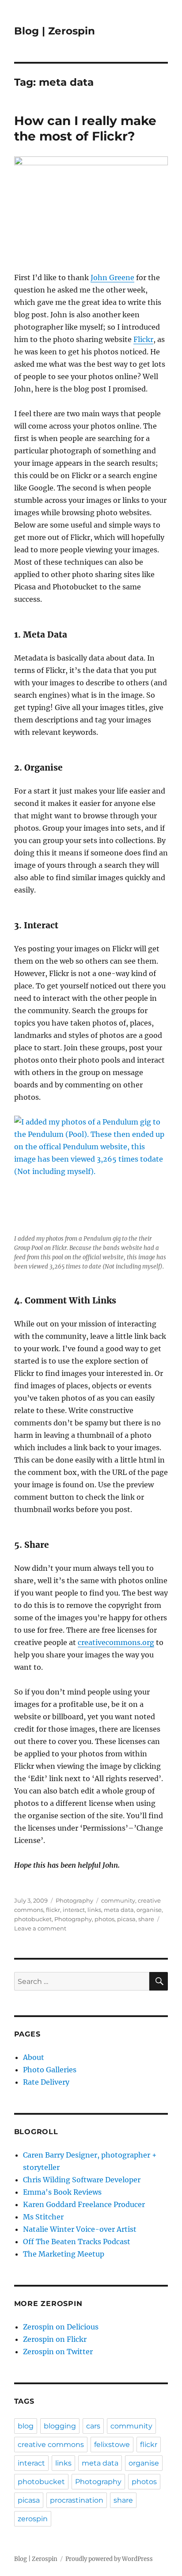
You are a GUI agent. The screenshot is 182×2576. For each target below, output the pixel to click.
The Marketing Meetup (64, 2254)
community (118, 1900)
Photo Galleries (50, 2070)
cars (93, 2426)
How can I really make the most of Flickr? (85, 128)
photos (104, 1919)
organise (149, 1910)
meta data (119, 1910)
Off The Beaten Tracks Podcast (77, 2242)
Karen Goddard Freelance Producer (84, 2204)
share (146, 1919)
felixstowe (112, 2445)
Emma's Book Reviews (62, 2192)
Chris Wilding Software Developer (82, 2180)
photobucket (33, 1919)
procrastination (77, 2500)
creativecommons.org (116, 1642)
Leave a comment (40, 1928)
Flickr (143, 339)
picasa (126, 1919)
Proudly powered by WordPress (109, 2559)
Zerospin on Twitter (58, 2352)
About (34, 2057)
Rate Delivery (46, 2082)
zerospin (33, 2519)
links (94, 1910)
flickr (53, 1910)
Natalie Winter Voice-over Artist (80, 2229)
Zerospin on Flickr (55, 2339)
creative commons (51, 2445)
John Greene (112, 277)
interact (74, 1910)
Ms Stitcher (43, 2217)
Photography (74, 1900)
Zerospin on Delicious (61, 2327)
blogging (60, 2426)
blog (26, 2426)
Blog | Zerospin (55, 31)
